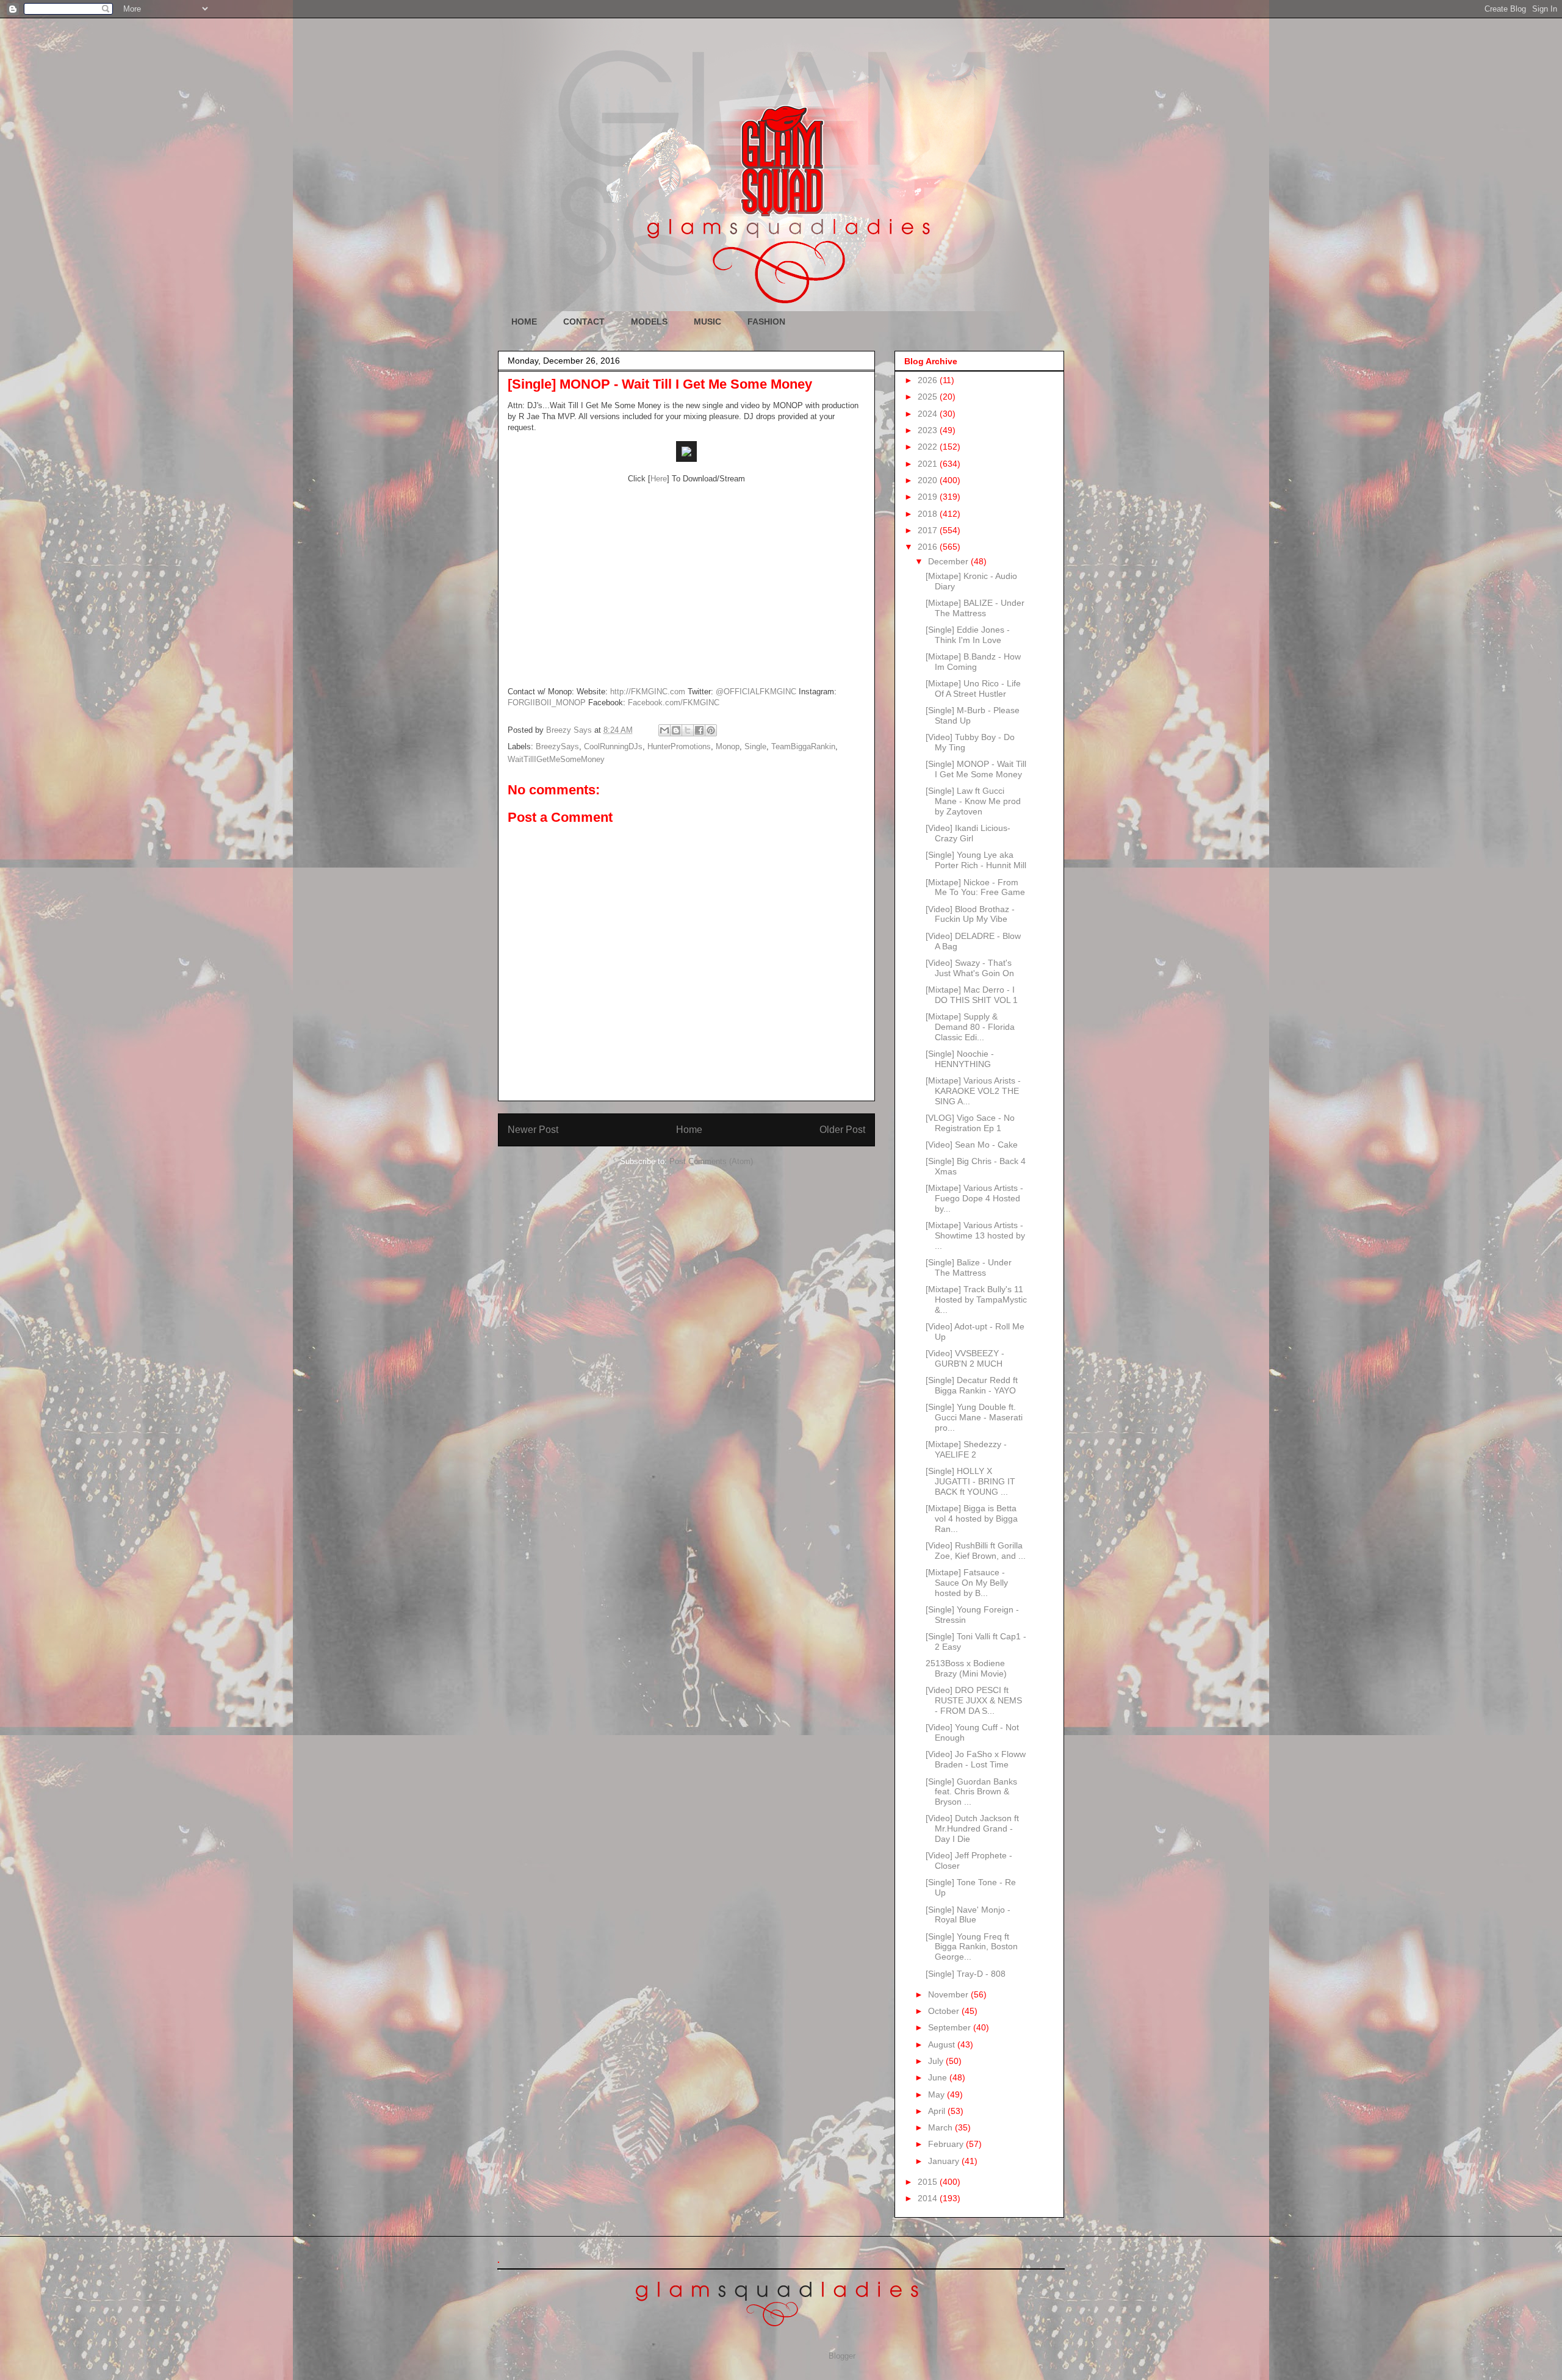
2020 (929, 480)
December (949, 561)
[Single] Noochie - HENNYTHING (960, 1059)
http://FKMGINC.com (648, 692)
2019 (929, 497)
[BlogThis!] (676, 730)
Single (755, 746)
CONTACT (584, 322)
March (941, 2127)
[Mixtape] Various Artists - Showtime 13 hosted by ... (975, 1235)
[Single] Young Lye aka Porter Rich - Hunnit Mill (976, 860)
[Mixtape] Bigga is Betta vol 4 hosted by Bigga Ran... (972, 1519)
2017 (929, 530)
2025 (929, 397)
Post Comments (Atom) (711, 1161)
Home (689, 1130)
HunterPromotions (679, 746)
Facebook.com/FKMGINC (674, 703)
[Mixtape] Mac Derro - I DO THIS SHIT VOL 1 (972, 995)
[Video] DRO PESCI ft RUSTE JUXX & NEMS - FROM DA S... (974, 1700)
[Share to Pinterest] (711, 730)
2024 (929, 414)
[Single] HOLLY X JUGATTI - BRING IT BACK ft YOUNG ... (970, 1481)
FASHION (766, 322)
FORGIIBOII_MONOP (547, 703)
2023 (929, 430)
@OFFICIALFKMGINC (756, 692)
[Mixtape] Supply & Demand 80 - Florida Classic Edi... (970, 1027)
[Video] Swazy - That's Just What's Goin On (970, 968)
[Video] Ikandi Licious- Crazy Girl (968, 833)
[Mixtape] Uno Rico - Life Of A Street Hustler (973, 688)
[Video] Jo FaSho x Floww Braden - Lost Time (976, 1759)
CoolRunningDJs (613, 746)
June (939, 2077)
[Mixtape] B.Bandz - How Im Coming (973, 662)
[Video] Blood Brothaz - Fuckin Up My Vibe (970, 914)
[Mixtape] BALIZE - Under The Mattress (975, 608)
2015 (929, 2182)
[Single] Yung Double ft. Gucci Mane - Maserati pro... (974, 1417)
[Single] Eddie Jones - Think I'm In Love (968, 635)
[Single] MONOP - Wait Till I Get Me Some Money (976, 769)
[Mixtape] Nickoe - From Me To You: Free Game (975, 887)
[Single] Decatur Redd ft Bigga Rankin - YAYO (972, 1385)
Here (659, 479)
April (938, 2111)
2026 (929, 380)
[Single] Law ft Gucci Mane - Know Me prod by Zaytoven (973, 801)
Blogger (842, 2356)
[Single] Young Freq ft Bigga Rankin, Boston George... (972, 1947)
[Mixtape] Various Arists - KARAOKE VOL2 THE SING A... (973, 1091)
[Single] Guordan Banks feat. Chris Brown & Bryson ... (971, 1792)
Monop (728, 746)
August (943, 2044)
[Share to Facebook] (699, 730)
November (949, 1994)
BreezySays (557, 746)
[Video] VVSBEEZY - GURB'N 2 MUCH (965, 1358)
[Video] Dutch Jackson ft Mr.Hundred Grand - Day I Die (972, 1828)
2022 (929, 447)
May (938, 2094)
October (945, 2011)
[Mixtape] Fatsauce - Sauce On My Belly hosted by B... (967, 1583)
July (937, 2061)
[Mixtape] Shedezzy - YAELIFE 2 (966, 1449)
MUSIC (707, 322)
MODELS (649, 322)
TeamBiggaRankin (803, 746)
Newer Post (533, 1130)
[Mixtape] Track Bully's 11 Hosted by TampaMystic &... (976, 1300)
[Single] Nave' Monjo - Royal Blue (968, 1915)
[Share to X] (688, 730)
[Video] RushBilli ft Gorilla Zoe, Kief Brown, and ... (976, 1551)
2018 (929, 514)
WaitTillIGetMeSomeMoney (556, 759)
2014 (929, 2198)
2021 (929, 464)
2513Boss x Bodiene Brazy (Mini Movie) (966, 1668)
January (945, 2161)
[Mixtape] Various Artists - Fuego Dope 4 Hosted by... (974, 1198)
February (947, 2144)
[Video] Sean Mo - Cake (972, 1145)
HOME (524, 322)
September (951, 2027)
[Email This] (664, 730)
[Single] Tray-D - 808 (966, 1974)
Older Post (842, 1130)
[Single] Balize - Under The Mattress (969, 1267)
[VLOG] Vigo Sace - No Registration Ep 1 (970, 1123)
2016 (929, 547)
